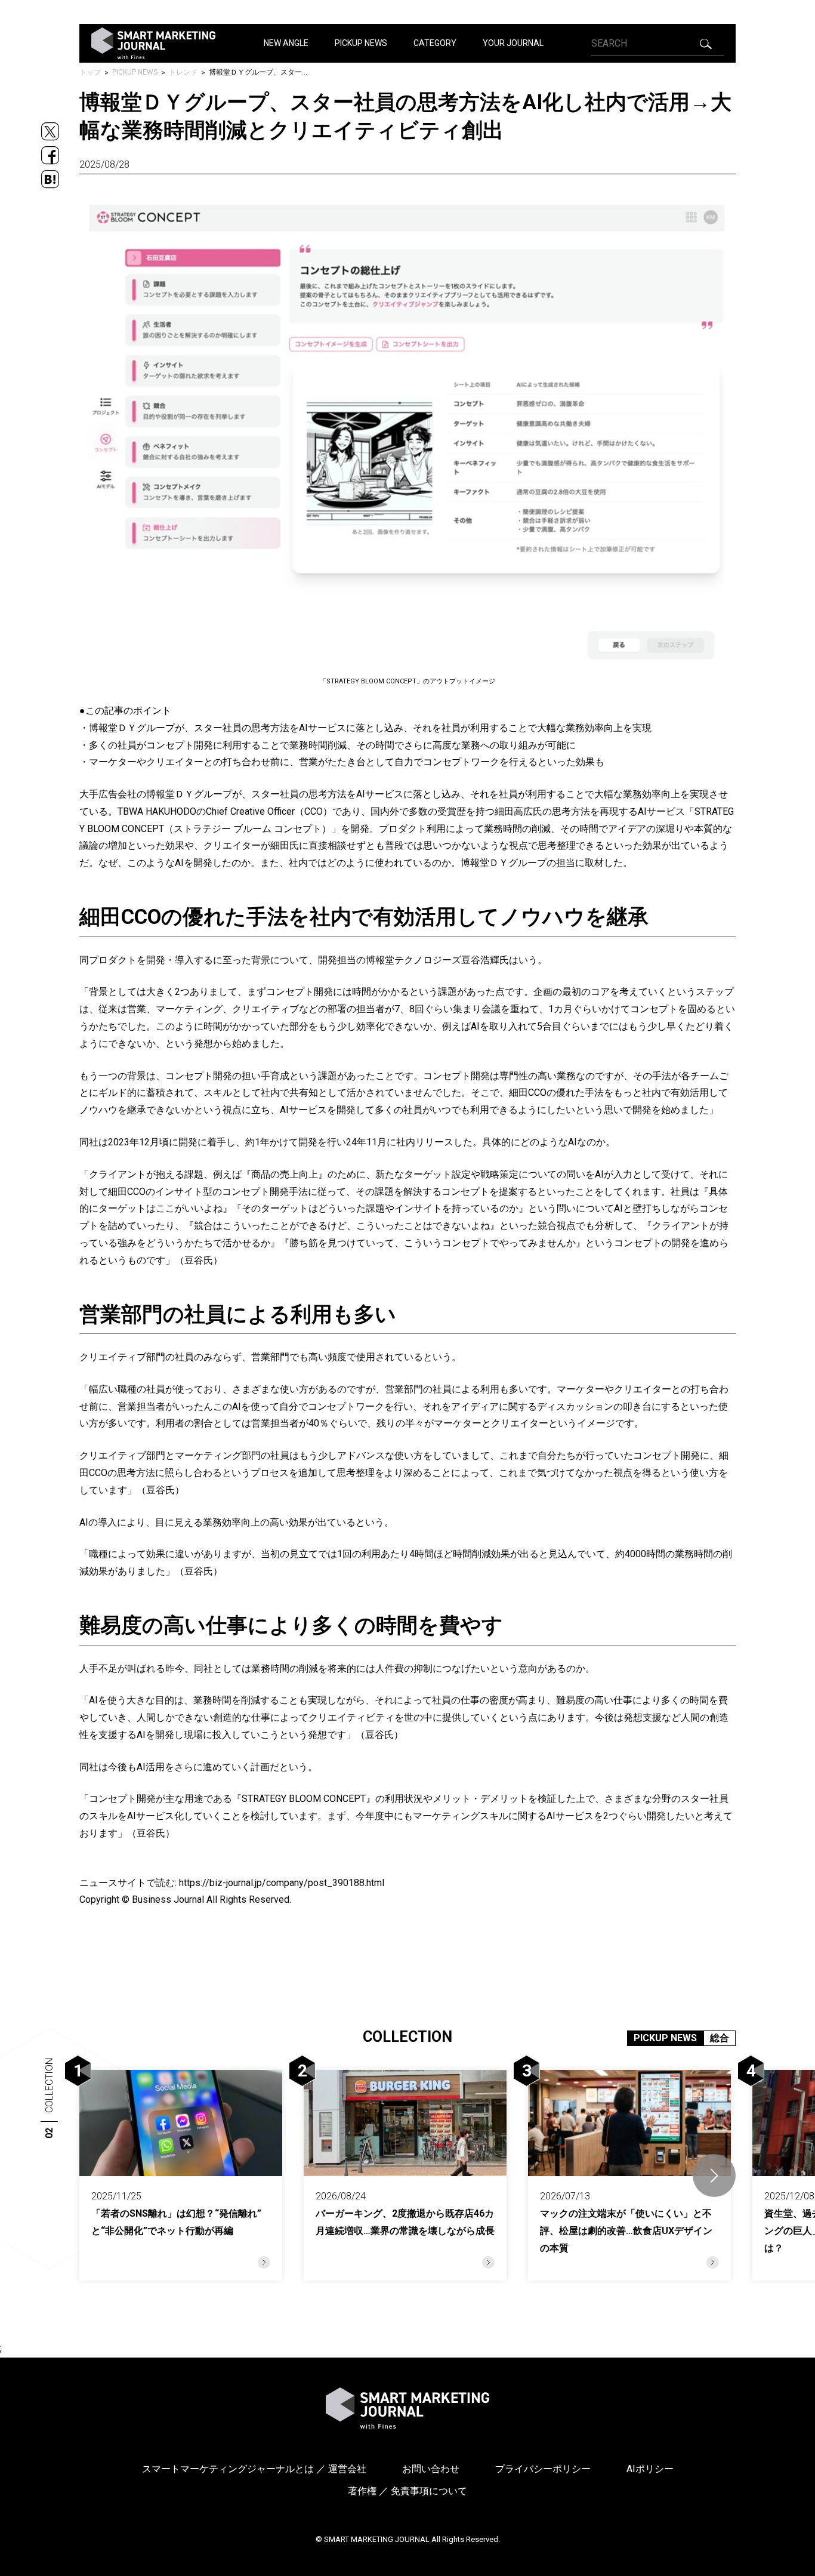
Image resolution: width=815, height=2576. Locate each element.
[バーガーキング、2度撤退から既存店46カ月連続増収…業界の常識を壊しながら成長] (405, 2175)
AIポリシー (650, 2469)
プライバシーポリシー (543, 2469)
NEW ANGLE (286, 43)
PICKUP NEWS (361, 43)
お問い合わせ (431, 2469)
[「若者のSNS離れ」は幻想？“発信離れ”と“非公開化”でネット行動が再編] (181, 2175)
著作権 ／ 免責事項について (407, 2491)
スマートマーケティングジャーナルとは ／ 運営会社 (254, 2469)
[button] (714, 2176)
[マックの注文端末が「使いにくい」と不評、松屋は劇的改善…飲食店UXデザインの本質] (629, 2175)
